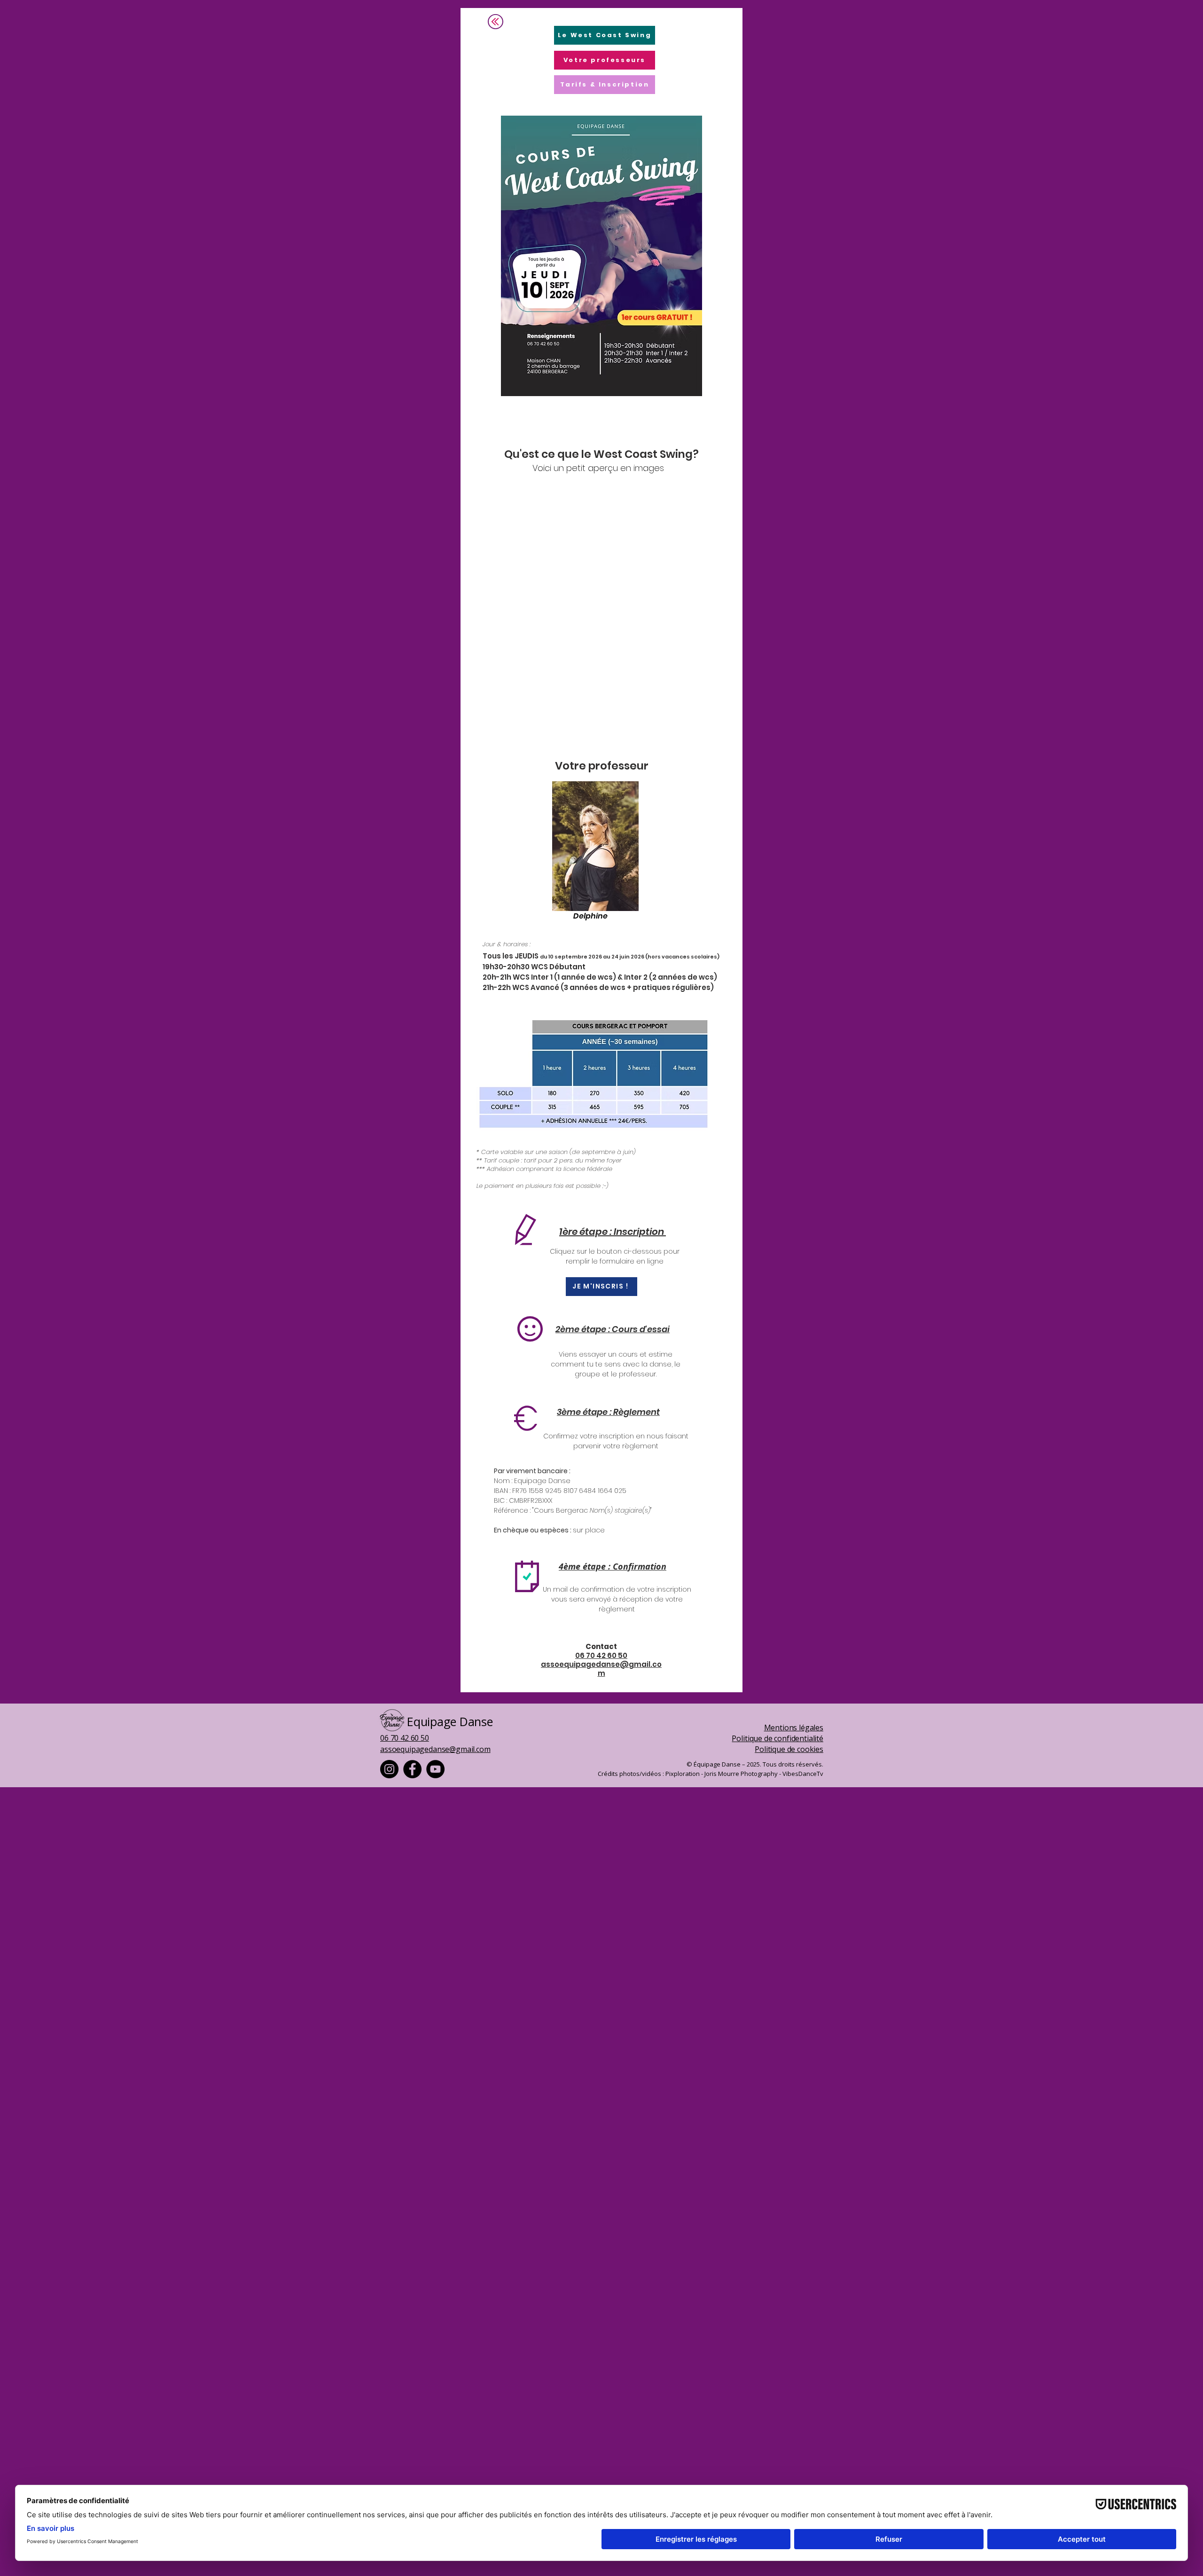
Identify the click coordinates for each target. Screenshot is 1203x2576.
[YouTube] (435, 1769)
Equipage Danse (450, 1721)
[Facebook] (412, 1769)
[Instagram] (389, 1769)
